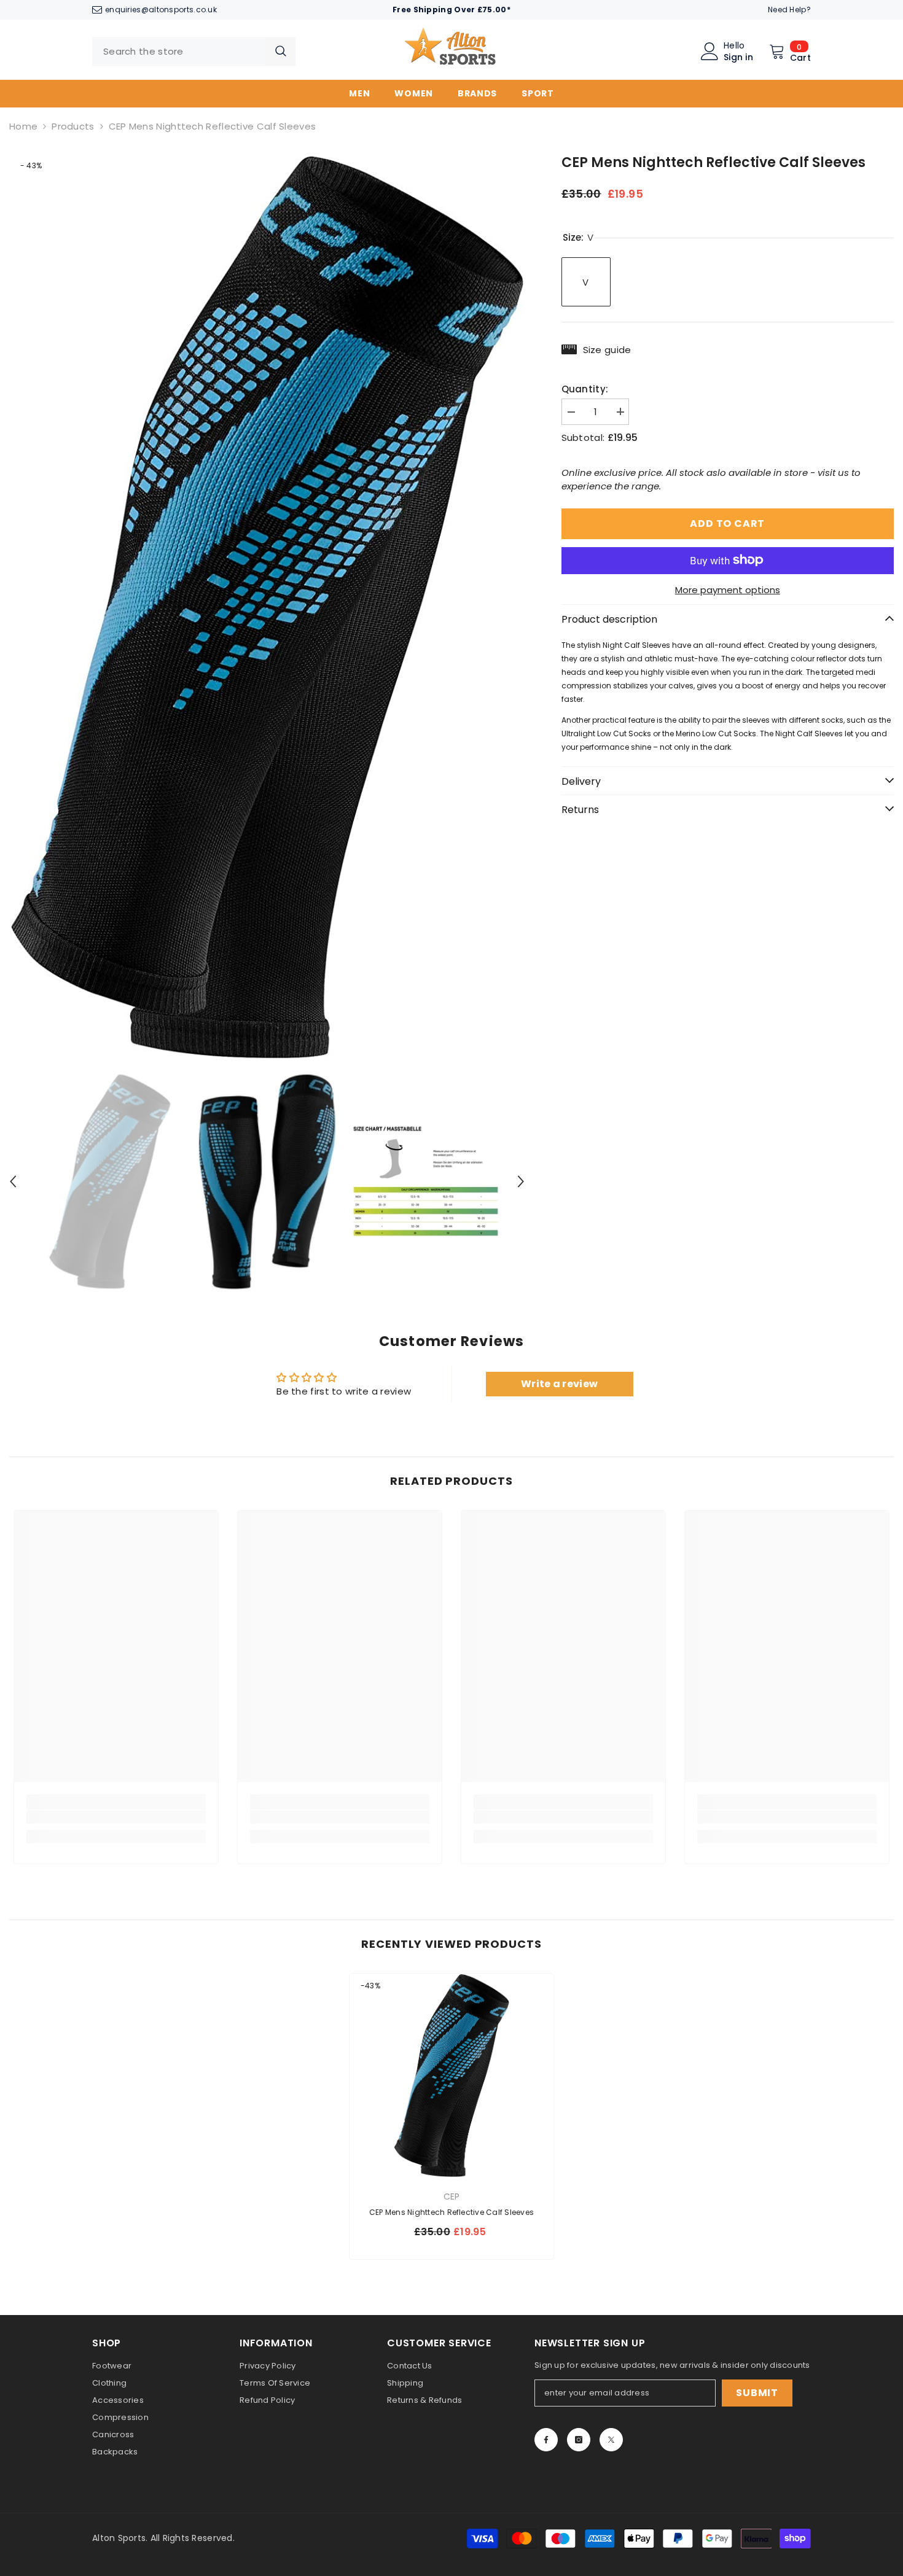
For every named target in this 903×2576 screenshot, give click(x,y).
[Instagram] (579, 2440)
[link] (116, 1817)
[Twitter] (611, 2440)
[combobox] (179, 52)
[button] (13, 1181)
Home (23, 126)
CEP (452, 2197)
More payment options (728, 589)
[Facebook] (546, 2440)
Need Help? (789, 10)
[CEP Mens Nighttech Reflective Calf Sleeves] (451, 2076)
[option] (267, 608)
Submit (757, 2393)
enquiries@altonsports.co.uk (161, 10)
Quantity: (585, 388)
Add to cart (727, 523)
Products (73, 126)
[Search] (194, 52)
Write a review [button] (559, 1384)
